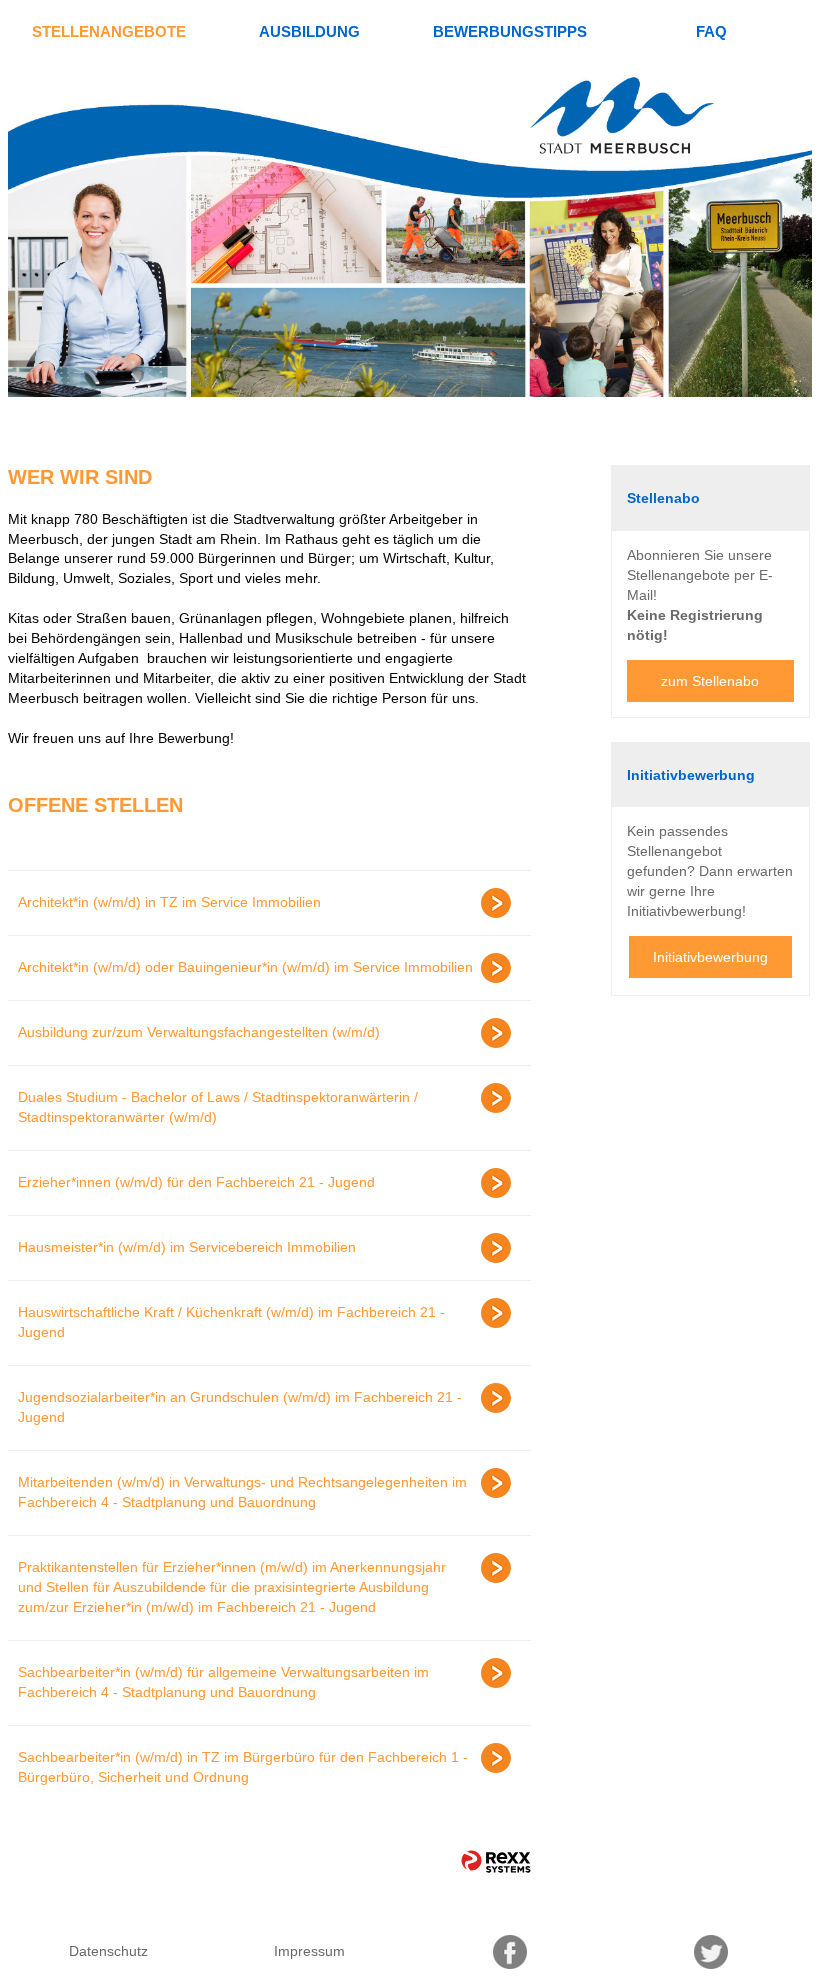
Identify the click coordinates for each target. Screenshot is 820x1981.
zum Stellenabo (710, 681)
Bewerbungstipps (510, 31)
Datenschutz (108, 1951)
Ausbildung (309, 31)
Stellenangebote (109, 31)
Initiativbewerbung (710, 957)
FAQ (711, 31)
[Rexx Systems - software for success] (496, 1861)
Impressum (309, 1951)
